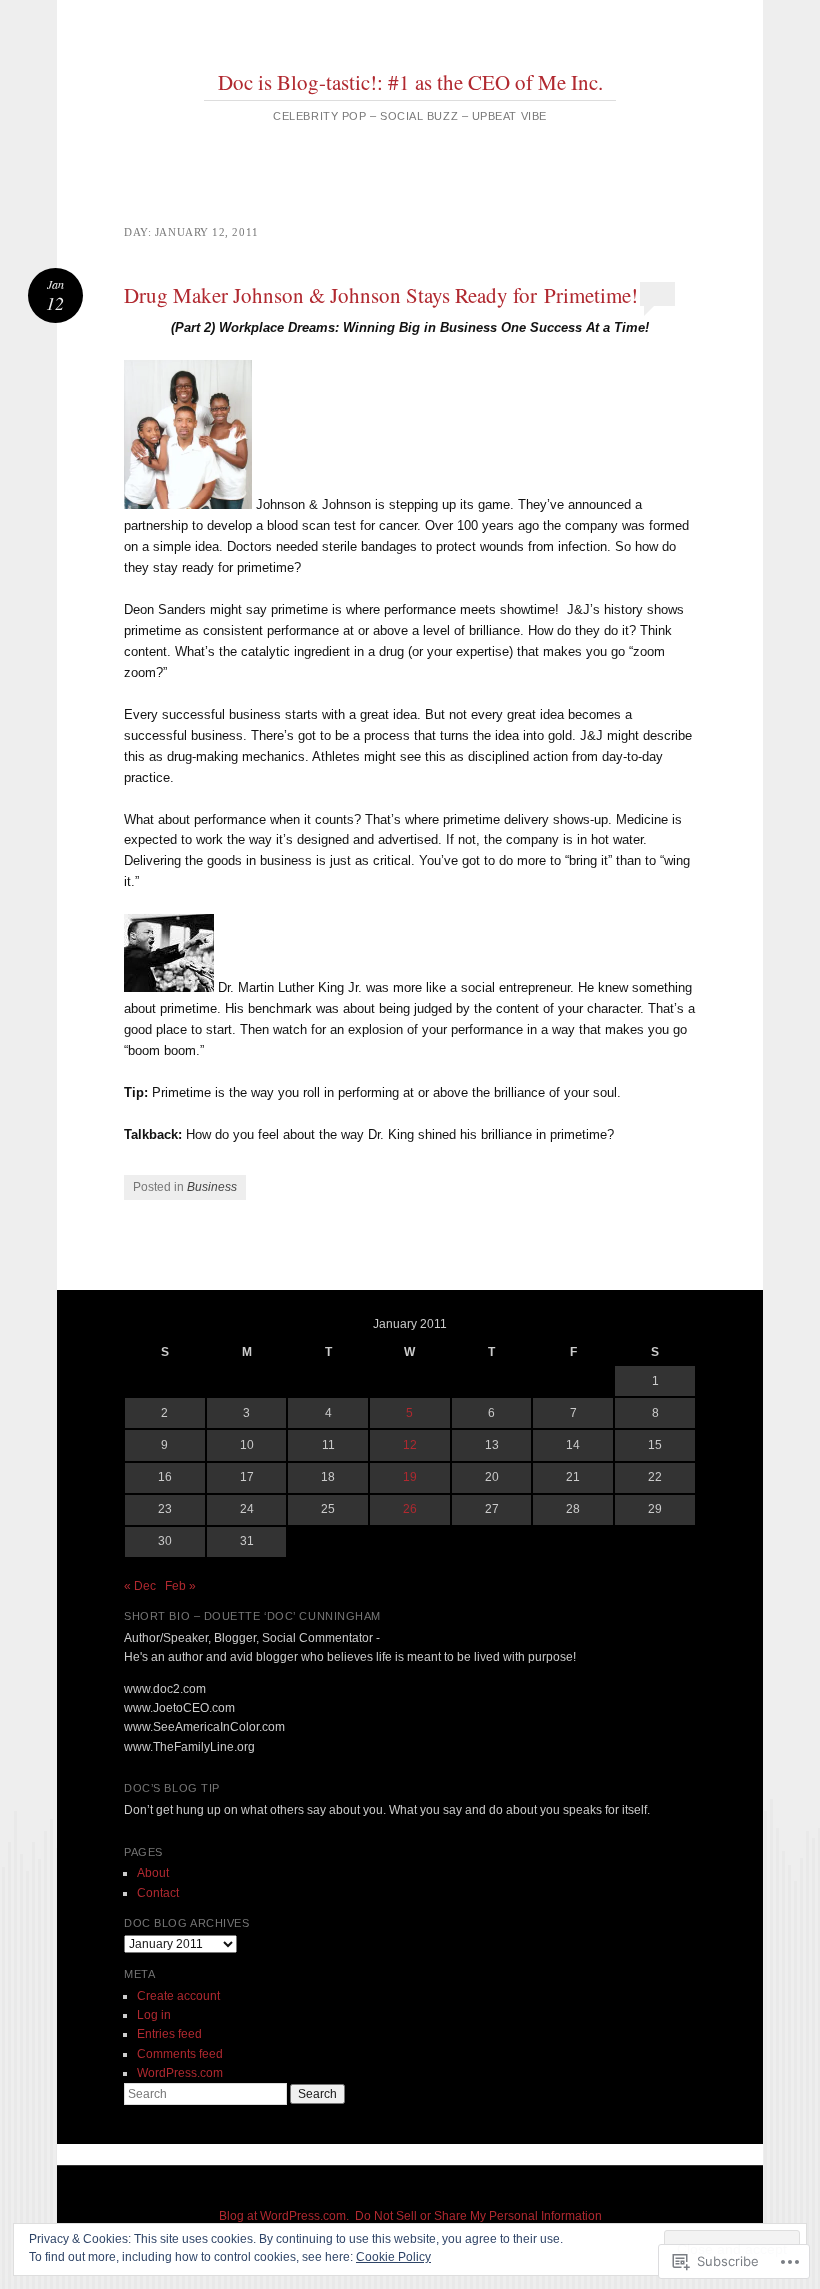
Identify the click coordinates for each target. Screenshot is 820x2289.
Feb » (180, 1586)
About (153, 1873)
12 (410, 1445)
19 (410, 1477)
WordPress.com (180, 2073)
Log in (154, 2015)
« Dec (140, 1586)
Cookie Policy (393, 2257)
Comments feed (180, 2054)
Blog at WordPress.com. (284, 2216)
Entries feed (169, 2034)
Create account (178, 1996)
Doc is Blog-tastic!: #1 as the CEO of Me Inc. (410, 82)
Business (212, 1187)
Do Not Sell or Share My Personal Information (478, 2216)
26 (410, 1509)
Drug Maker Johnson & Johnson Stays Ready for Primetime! (381, 295)
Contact (158, 1893)
